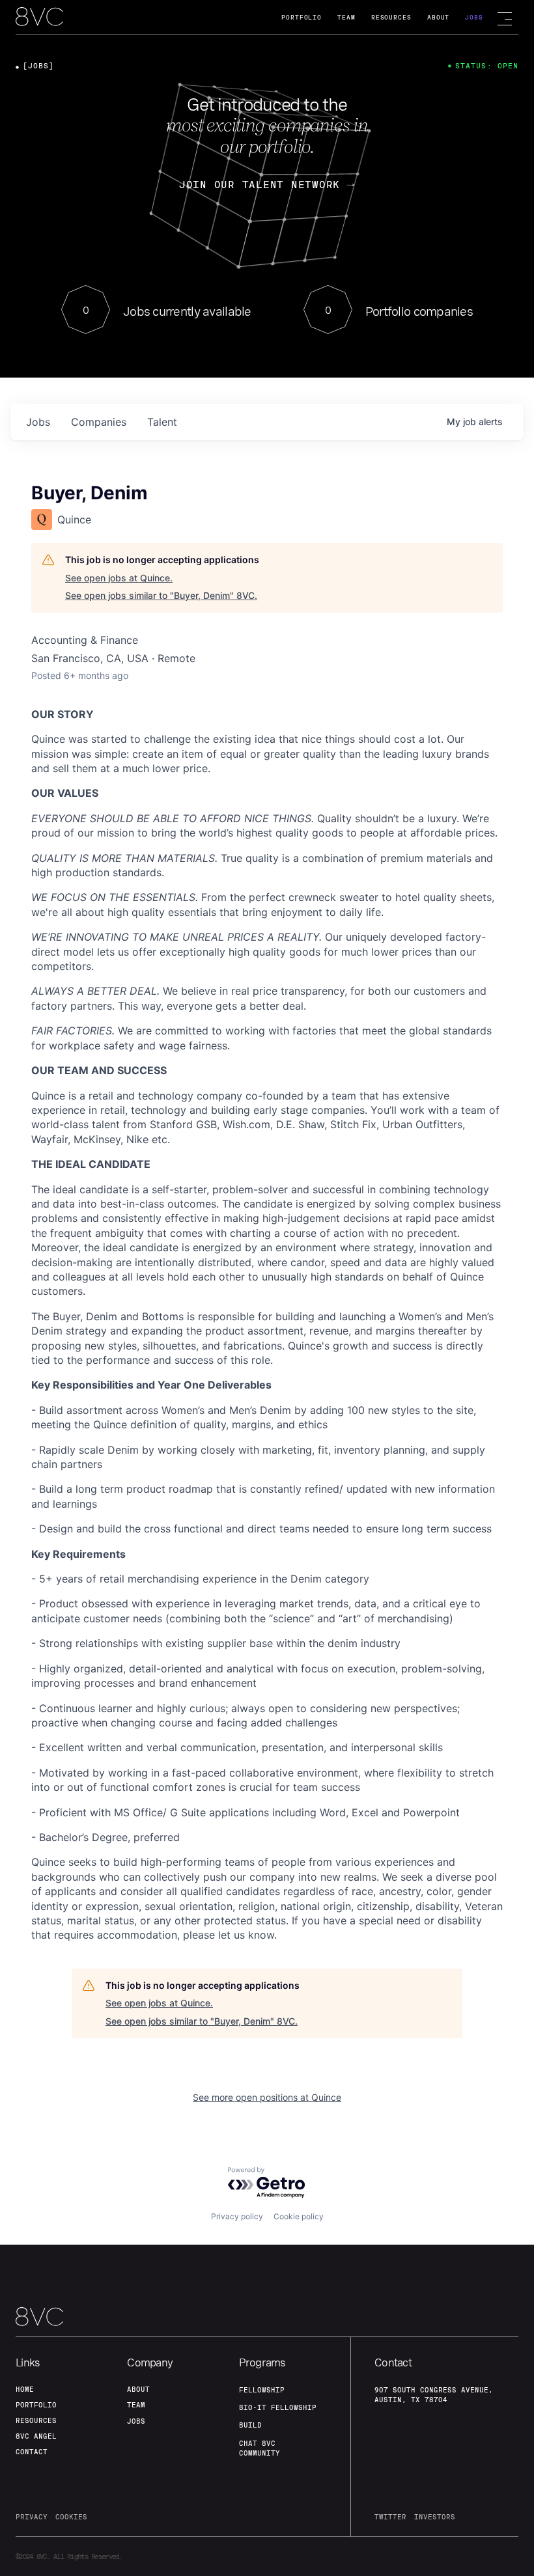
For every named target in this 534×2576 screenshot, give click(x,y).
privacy (32, 2517)
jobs (38, 422)
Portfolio (302, 17)
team (136, 2405)
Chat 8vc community (260, 2448)
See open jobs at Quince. (119, 578)
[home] (39, 18)
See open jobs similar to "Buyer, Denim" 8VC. (161, 595)
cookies (71, 2517)
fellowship (262, 2390)
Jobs (474, 17)
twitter (390, 2517)
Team (346, 17)
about (138, 2389)
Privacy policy (237, 2216)
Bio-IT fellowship (278, 2407)
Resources (391, 17)
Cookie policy (299, 2216)
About (439, 17)
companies (99, 422)
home (25, 2389)
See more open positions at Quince (267, 2097)
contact (32, 2452)
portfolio (36, 2405)
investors (435, 2517)
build (250, 2425)
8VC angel (36, 2436)
